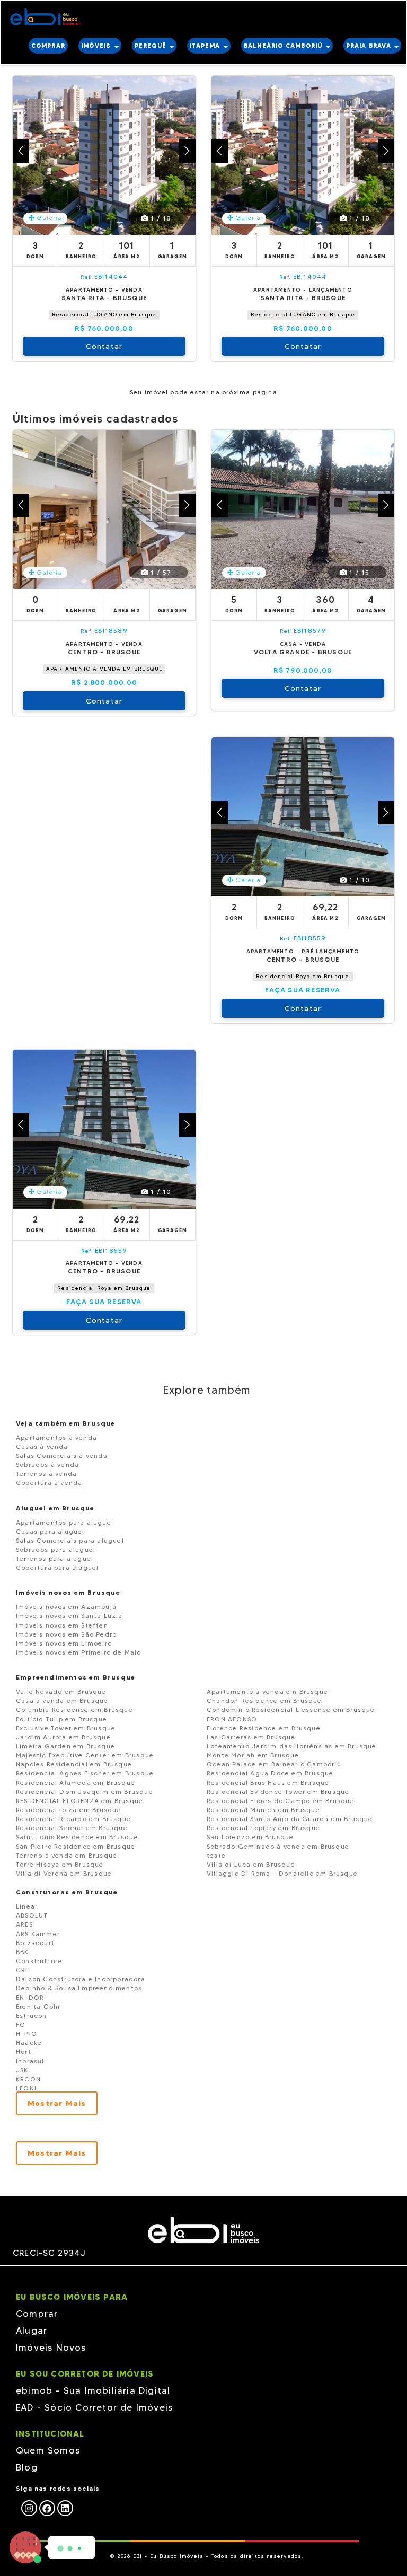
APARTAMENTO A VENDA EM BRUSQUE (104, 669)
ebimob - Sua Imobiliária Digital (93, 2390)
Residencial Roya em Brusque (303, 976)
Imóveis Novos (51, 2348)
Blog (27, 2467)
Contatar (104, 346)
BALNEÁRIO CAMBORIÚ (284, 46)
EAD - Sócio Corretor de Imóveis (94, 2407)
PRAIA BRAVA (370, 46)
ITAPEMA (206, 46)
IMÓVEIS (97, 46)
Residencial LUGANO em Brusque (104, 315)
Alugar (32, 2331)
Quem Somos (48, 2450)
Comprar (37, 2314)
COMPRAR (48, 46)
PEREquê (152, 46)
